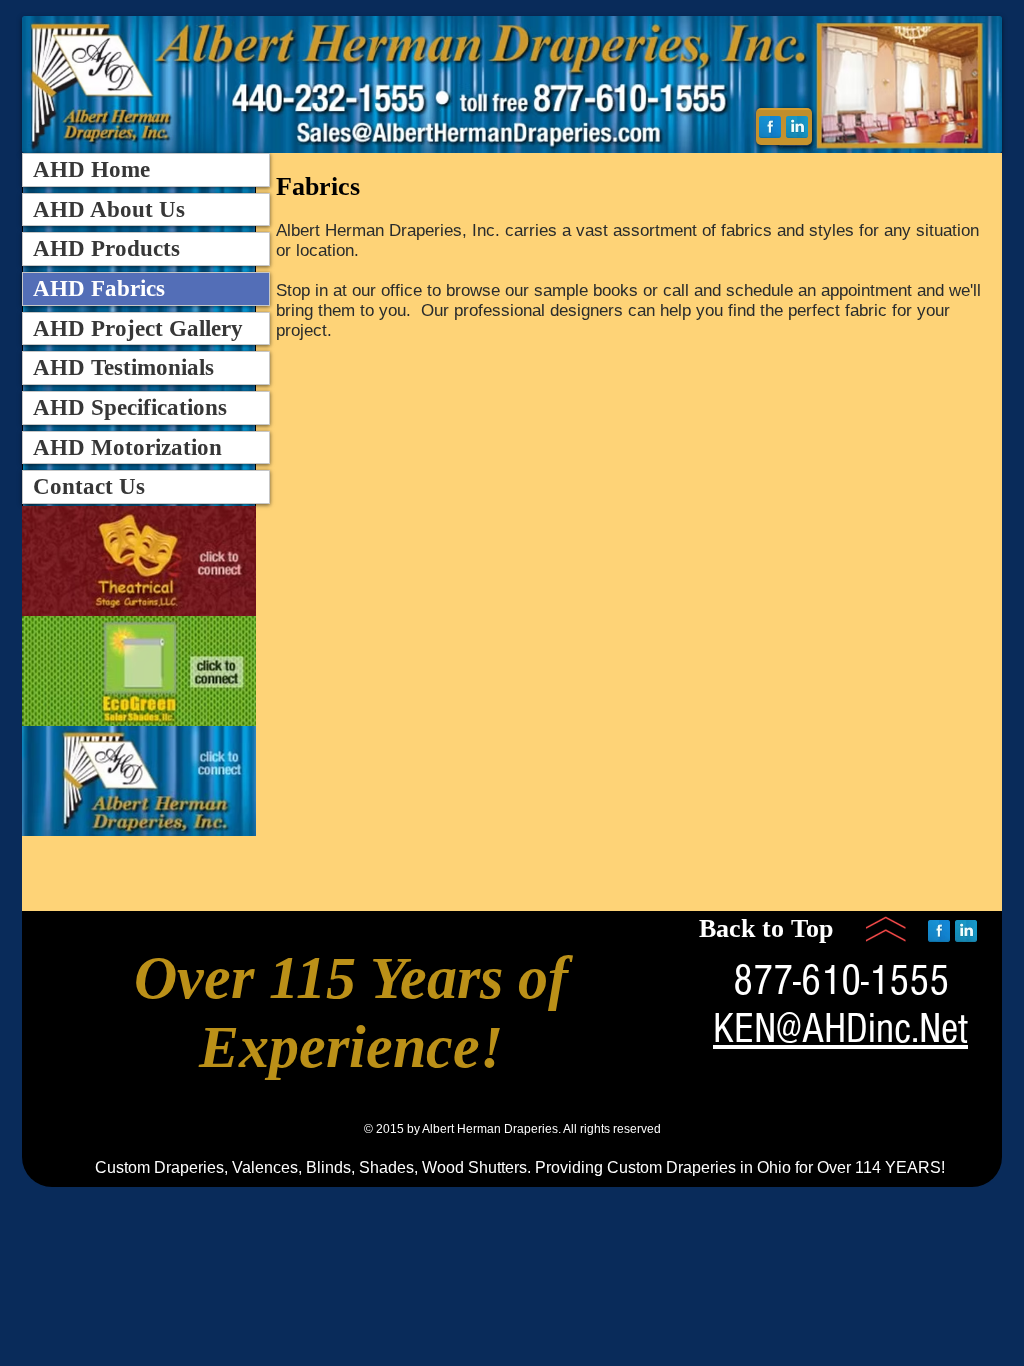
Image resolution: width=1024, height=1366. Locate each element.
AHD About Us (109, 209)
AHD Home (91, 169)
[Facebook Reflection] (770, 127)
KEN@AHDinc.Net (840, 1029)
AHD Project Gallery (138, 328)
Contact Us (89, 486)
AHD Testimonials (123, 367)
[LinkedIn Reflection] (797, 127)
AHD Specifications (130, 407)
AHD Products (106, 248)
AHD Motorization (127, 447)
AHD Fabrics (99, 288)
